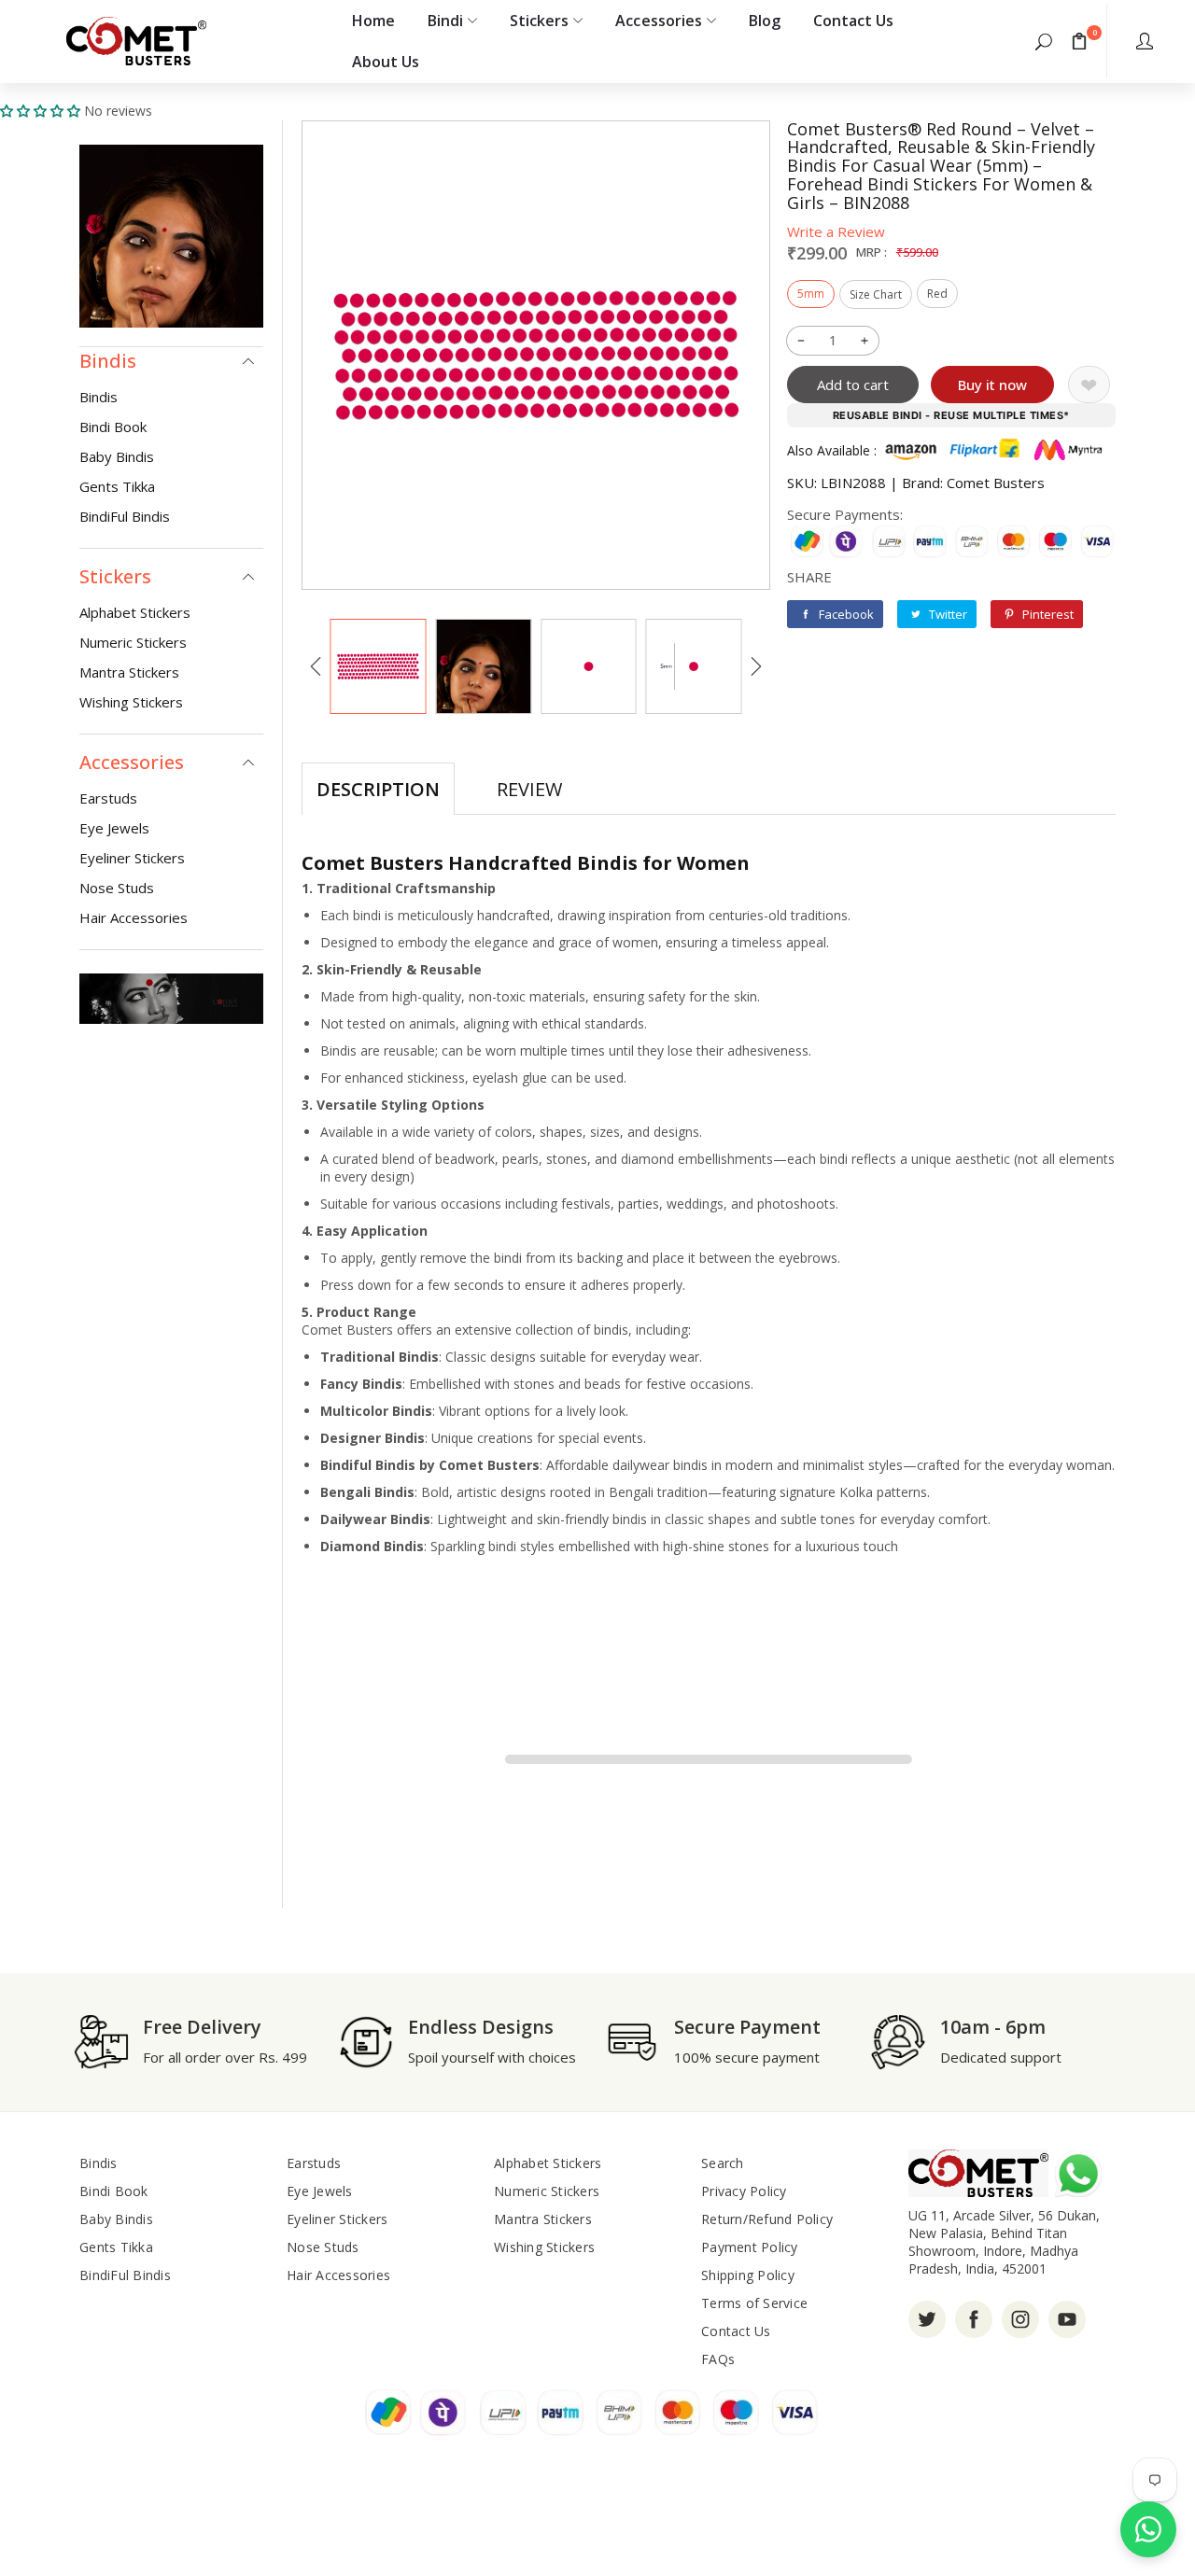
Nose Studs (117, 888)
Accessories (658, 21)
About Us (386, 62)
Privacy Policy (744, 2191)
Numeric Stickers (133, 642)
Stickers (539, 21)
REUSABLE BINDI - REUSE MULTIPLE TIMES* (951, 415)
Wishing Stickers (131, 702)
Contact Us (853, 21)
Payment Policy (750, 2247)
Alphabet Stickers (135, 612)
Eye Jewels (114, 828)
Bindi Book (113, 427)
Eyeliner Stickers (132, 858)
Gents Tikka (117, 486)
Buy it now (992, 385)
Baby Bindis (117, 456)
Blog (765, 21)
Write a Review (836, 231)
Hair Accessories (134, 917)
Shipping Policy (748, 2275)
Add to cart (853, 385)
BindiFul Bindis (125, 516)
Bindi (445, 21)
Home (373, 21)
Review (529, 789)
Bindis (98, 397)
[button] (1044, 41)
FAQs (718, 2359)
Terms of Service (754, 2303)
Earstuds (108, 798)
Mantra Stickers (129, 672)
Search (723, 2163)
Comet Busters (996, 483)
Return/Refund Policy (767, 2219)
